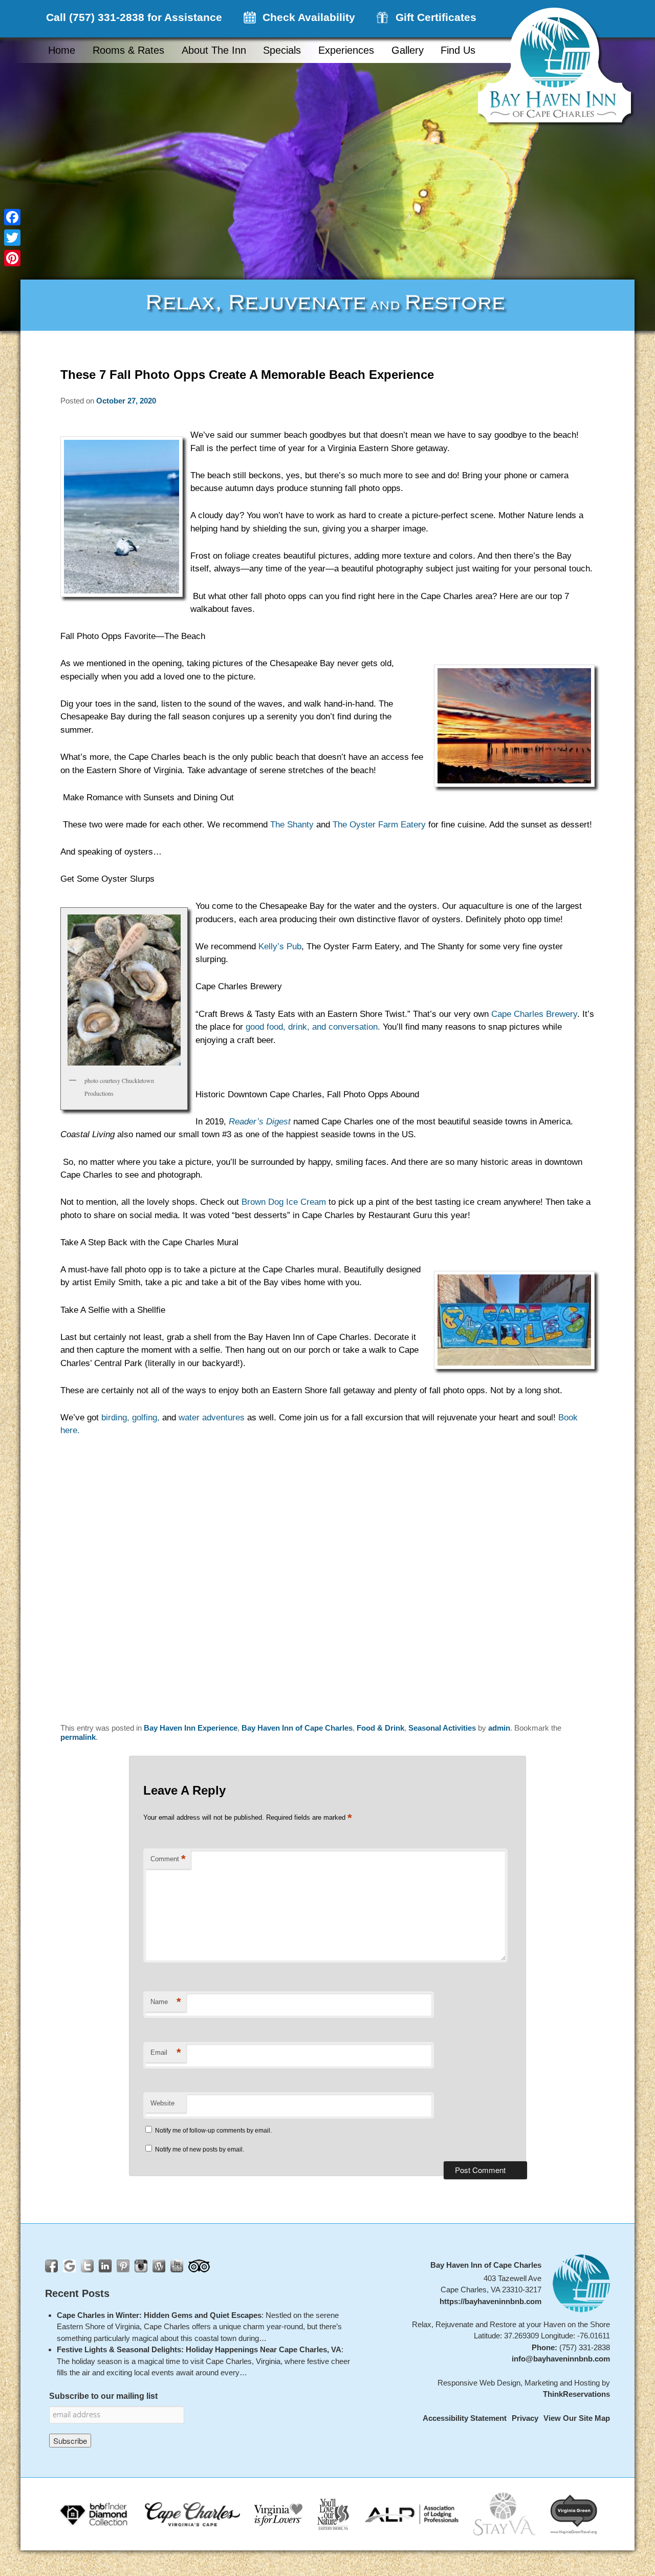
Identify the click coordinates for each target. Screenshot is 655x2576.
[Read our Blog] (159, 2266)
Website (162, 2103)
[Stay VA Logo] (505, 2514)
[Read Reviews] (199, 2266)
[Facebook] (12, 217)
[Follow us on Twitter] (87, 2266)
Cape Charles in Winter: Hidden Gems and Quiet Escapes (159, 2315)
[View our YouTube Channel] (177, 2266)
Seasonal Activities (442, 1728)
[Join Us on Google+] (69, 2266)
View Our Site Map (577, 2419)
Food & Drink (380, 1728)
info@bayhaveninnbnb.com (561, 2359)
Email (166, 2052)
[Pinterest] (12, 258)
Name (166, 2002)
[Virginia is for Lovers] (278, 2514)
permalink (78, 1737)
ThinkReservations (576, 2394)
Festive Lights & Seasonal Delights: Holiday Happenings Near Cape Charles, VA (199, 2350)
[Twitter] (12, 238)
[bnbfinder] (95, 2514)
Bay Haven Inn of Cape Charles (297, 1728)
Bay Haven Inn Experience (191, 1728)
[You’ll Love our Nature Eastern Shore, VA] (333, 2514)
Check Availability (309, 17)
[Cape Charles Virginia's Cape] (192, 2514)
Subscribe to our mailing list (103, 2396)
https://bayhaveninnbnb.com (490, 2301)
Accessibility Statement (465, 2419)
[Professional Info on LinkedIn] (105, 2266)
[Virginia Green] (574, 2514)
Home (62, 50)
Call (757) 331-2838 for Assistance (134, 17)
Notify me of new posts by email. (200, 2149)
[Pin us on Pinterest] (123, 2266)
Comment (168, 1859)
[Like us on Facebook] (51, 2266)
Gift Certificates (436, 17)
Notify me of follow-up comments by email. (213, 2131)
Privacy (525, 2419)
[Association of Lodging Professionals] (412, 2514)
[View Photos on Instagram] (141, 2266)
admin (499, 1728)
